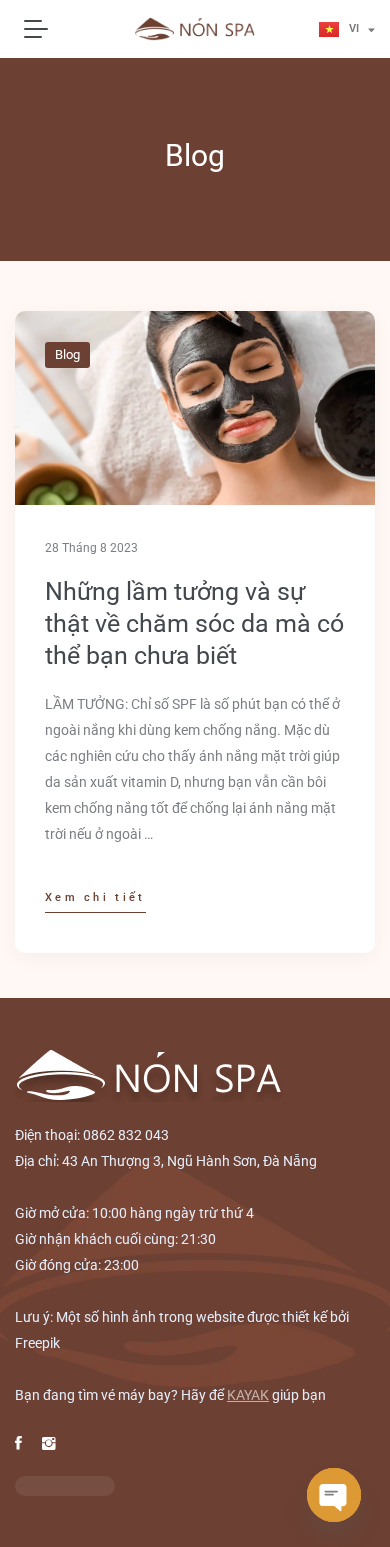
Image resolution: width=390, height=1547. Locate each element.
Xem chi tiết (95, 897)
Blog (67, 354)
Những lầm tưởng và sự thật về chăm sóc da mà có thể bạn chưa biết (194, 623)
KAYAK (248, 1395)
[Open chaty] (334, 1495)
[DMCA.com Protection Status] (65, 1485)
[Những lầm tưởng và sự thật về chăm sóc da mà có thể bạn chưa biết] (195, 408)
